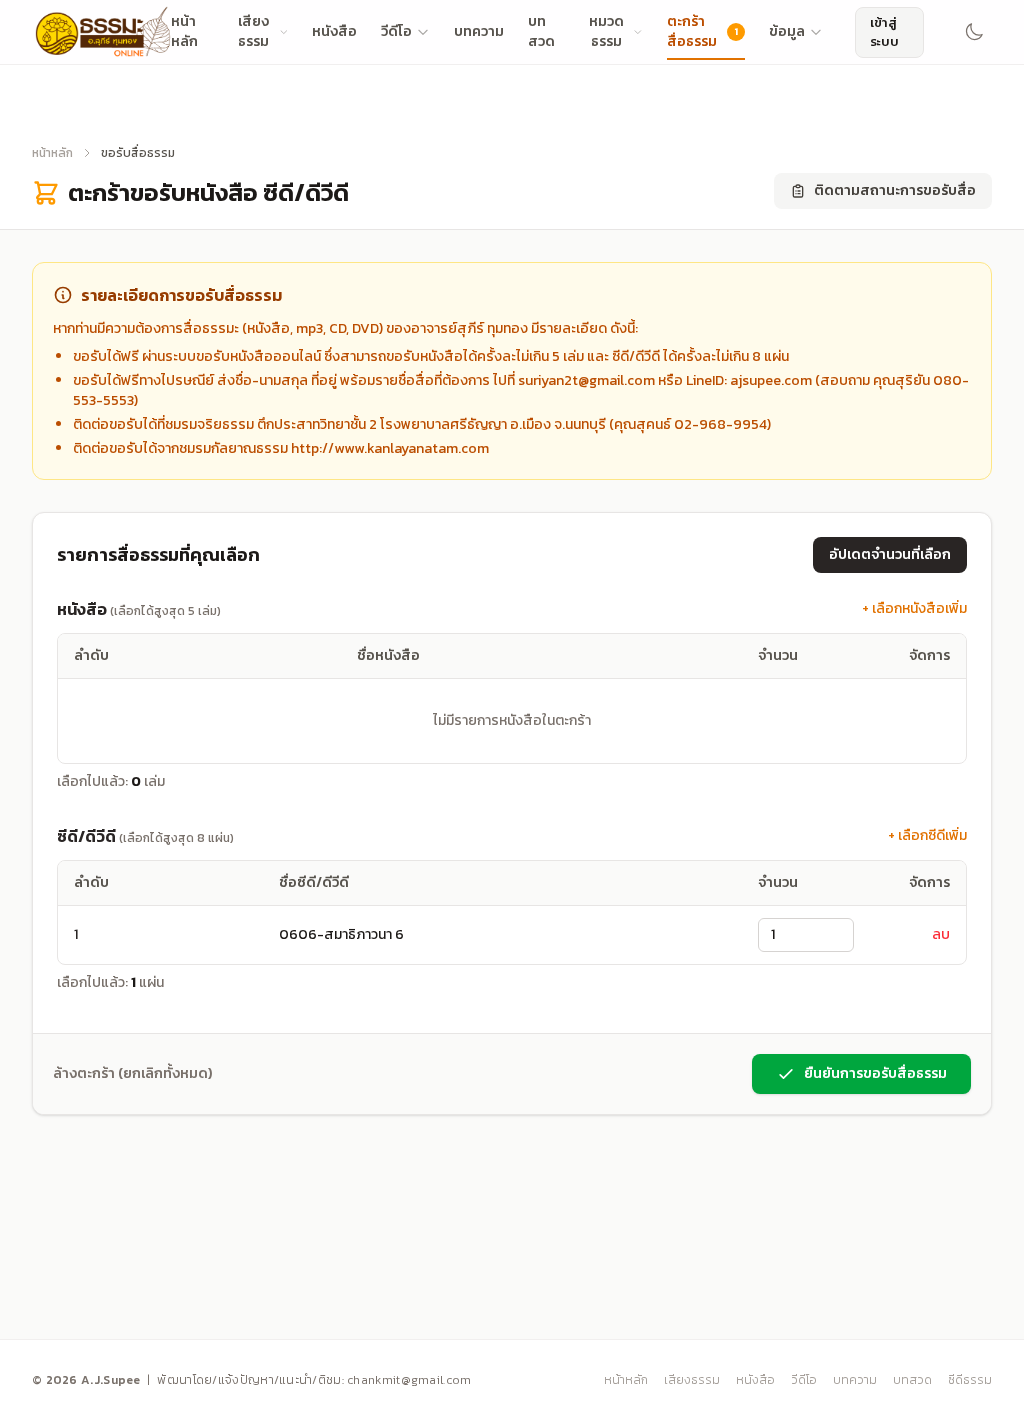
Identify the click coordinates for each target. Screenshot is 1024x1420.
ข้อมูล (787, 31)
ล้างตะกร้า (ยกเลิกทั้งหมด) (132, 1074)
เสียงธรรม (692, 1380)
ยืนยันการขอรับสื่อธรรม (875, 1073)
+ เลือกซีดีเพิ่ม (927, 836)
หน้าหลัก (52, 153)
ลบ (941, 934)
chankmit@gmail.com (409, 1380)
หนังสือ (334, 31)
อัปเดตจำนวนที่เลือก (890, 554)
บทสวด (912, 1380)
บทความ (479, 31)
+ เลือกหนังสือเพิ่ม (914, 609)
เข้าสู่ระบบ (884, 32)
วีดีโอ (396, 31)
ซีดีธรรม (970, 1380)
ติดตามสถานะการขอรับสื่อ (895, 190)
